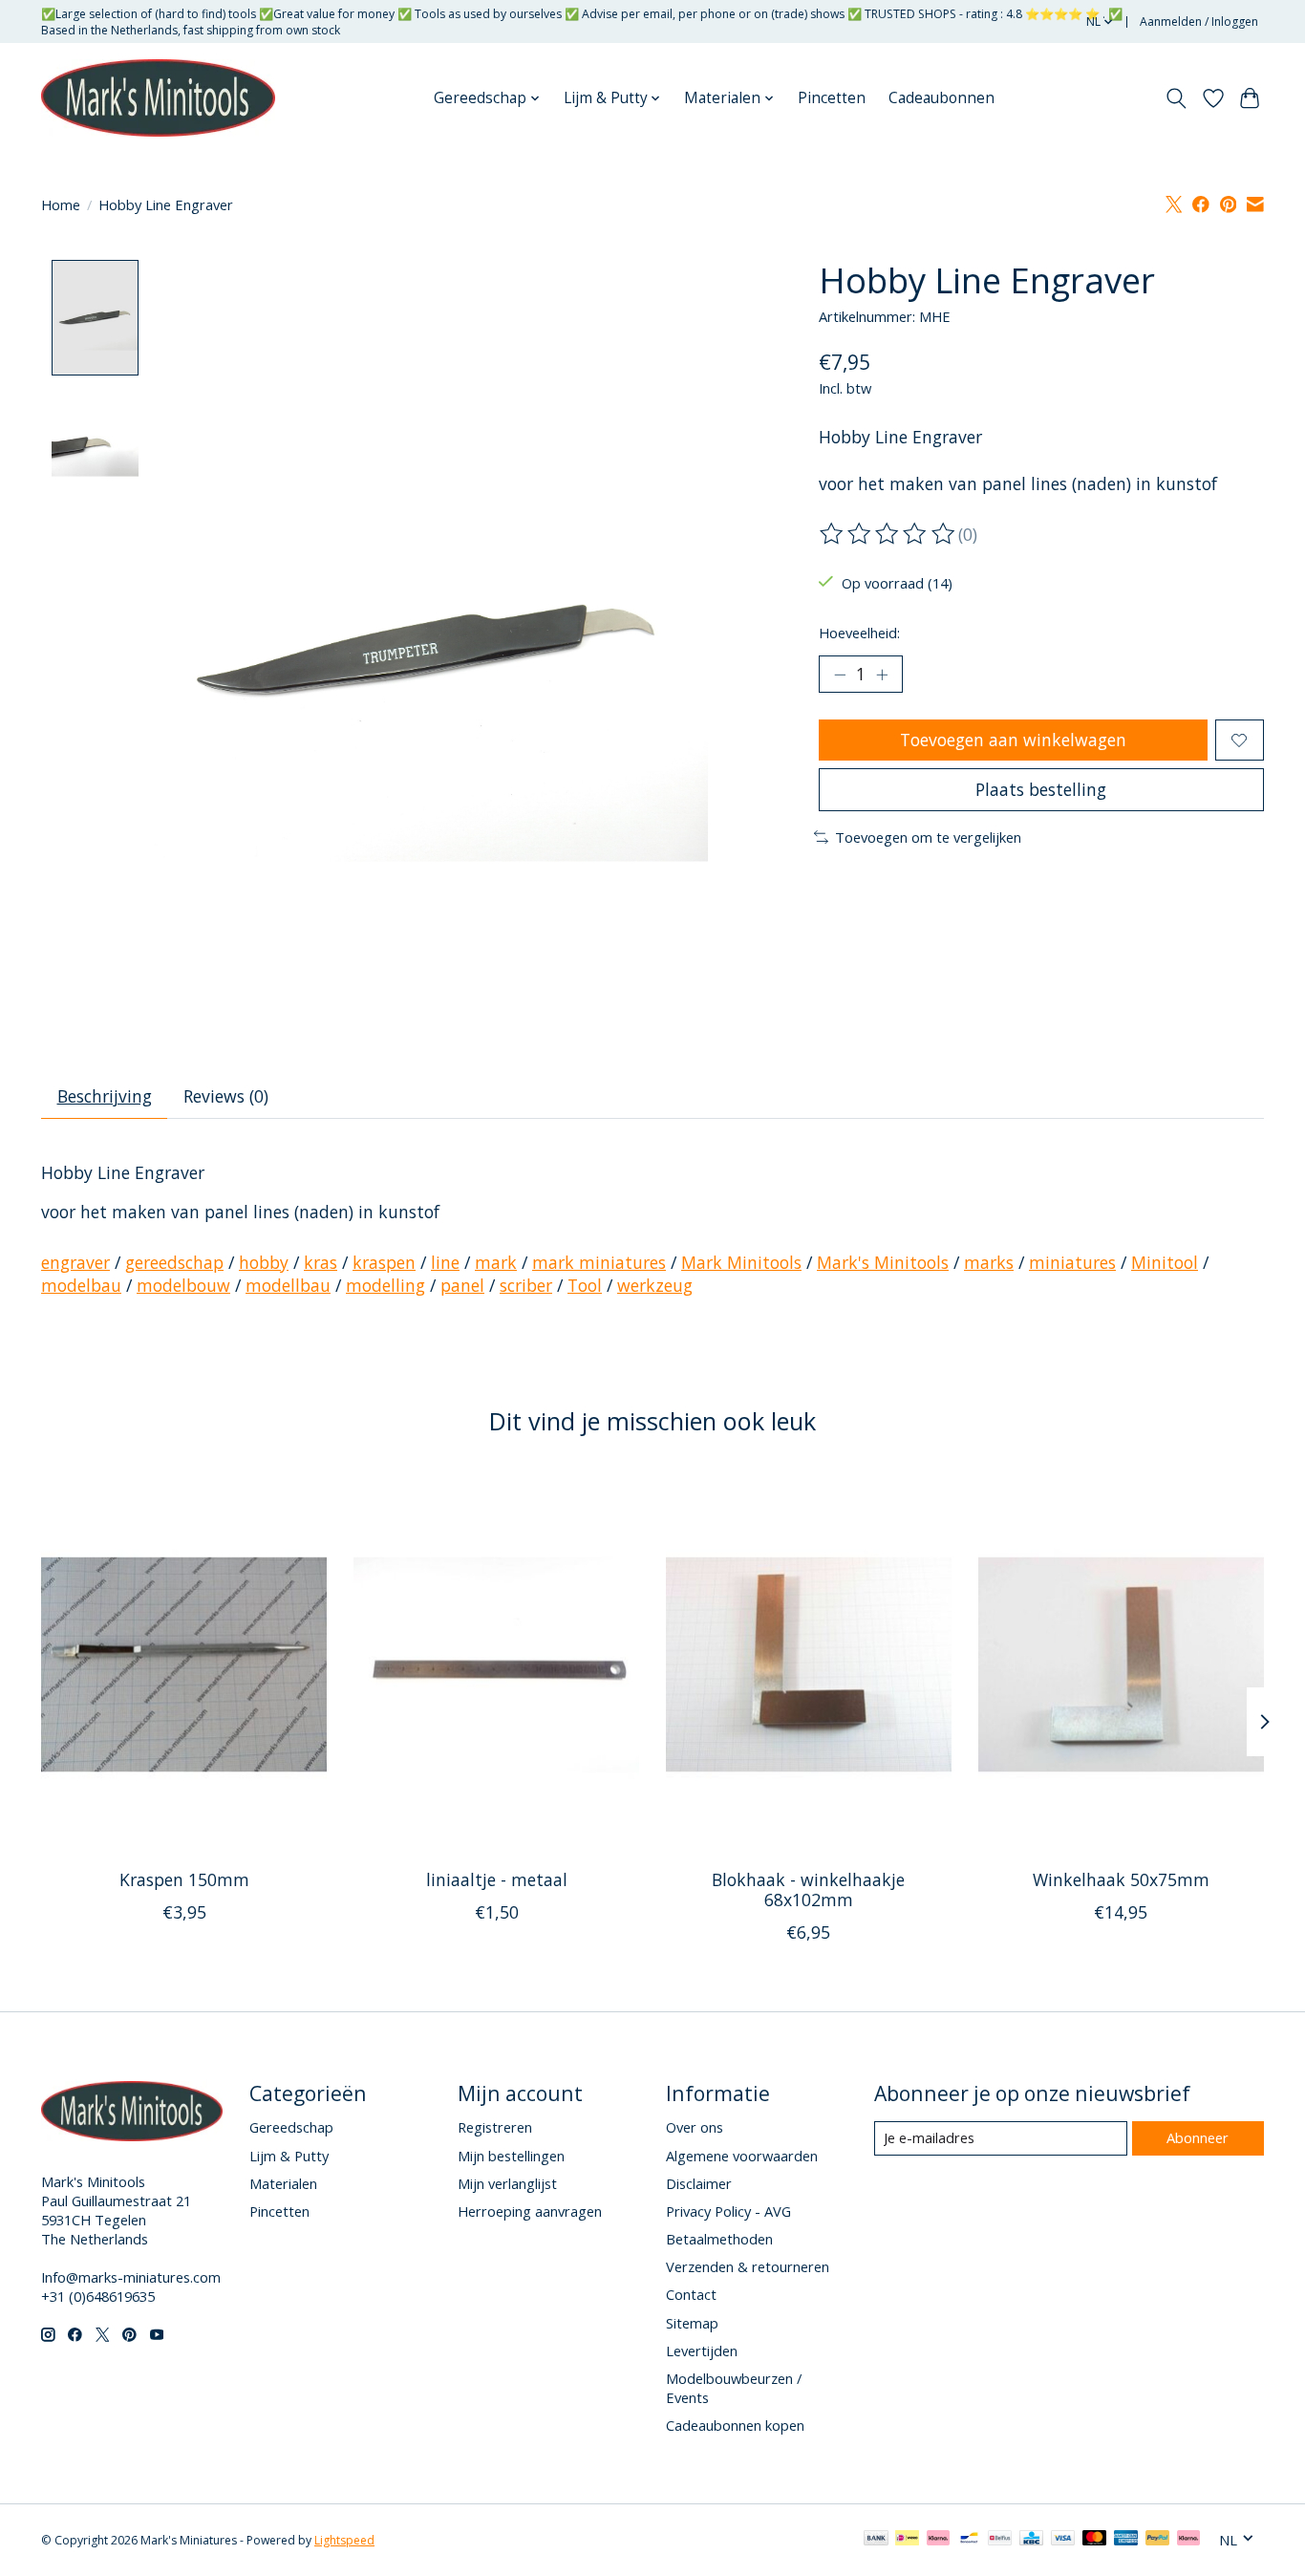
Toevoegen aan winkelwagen (1013, 740)
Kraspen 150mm (184, 1879)
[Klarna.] (1188, 2540)
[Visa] (1063, 2540)
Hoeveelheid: (859, 633)
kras (321, 1262)
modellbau (288, 1285)
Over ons (695, 2127)
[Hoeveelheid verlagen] (840, 675)
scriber (526, 1285)
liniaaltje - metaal (497, 1879)
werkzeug (655, 1285)
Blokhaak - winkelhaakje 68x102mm (808, 1889)
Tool (585, 1285)
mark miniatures (599, 1262)
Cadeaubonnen (941, 98)
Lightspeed (344, 2540)
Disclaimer (699, 2183)
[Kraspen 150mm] (184, 1664)
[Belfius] (1000, 2540)
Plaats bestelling (1041, 789)
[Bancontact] (969, 2540)
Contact (691, 2294)
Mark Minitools (741, 1262)
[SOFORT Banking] (938, 2540)
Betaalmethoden (719, 2239)
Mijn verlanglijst (507, 2183)
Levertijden (702, 2351)
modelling (385, 1285)
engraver (75, 1262)
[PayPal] (1158, 2540)
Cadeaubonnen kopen (735, 2425)
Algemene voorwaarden (742, 2156)
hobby (264, 1262)
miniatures (1072, 1262)
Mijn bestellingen (511, 2156)
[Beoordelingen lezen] (888, 534)
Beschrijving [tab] (105, 1096)
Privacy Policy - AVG (728, 2211)
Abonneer (1198, 2137)
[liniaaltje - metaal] (496, 1664)
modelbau (81, 1285)
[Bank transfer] (876, 2540)
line (445, 1262)
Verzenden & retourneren (748, 2266)
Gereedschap (291, 2127)
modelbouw (183, 1285)
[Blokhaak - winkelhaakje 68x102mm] (809, 1664)
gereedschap (174, 1262)
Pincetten (832, 98)
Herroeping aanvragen (530, 2211)
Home (61, 204)
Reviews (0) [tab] (226, 1096)
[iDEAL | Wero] (907, 2540)
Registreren (495, 2127)
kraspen (384, 1262)
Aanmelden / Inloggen (1199, 21)
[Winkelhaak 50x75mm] (1121, 1664)
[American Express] (1126, 2540)
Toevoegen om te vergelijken (928, 837)
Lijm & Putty (289, 2156)
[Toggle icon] (1177, 98)
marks (989, 1262)
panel (462, 1285)
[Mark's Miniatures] (158, 98)
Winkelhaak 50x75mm (1121, 1879)
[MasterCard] (1095, 2540)
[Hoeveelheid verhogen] (882, 675)
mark (496, 1262)
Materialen (283, 2183)
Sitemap (692, 2323)
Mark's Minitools (883, 1262)
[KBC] (1031, 2540)
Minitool (1165, 1262)
